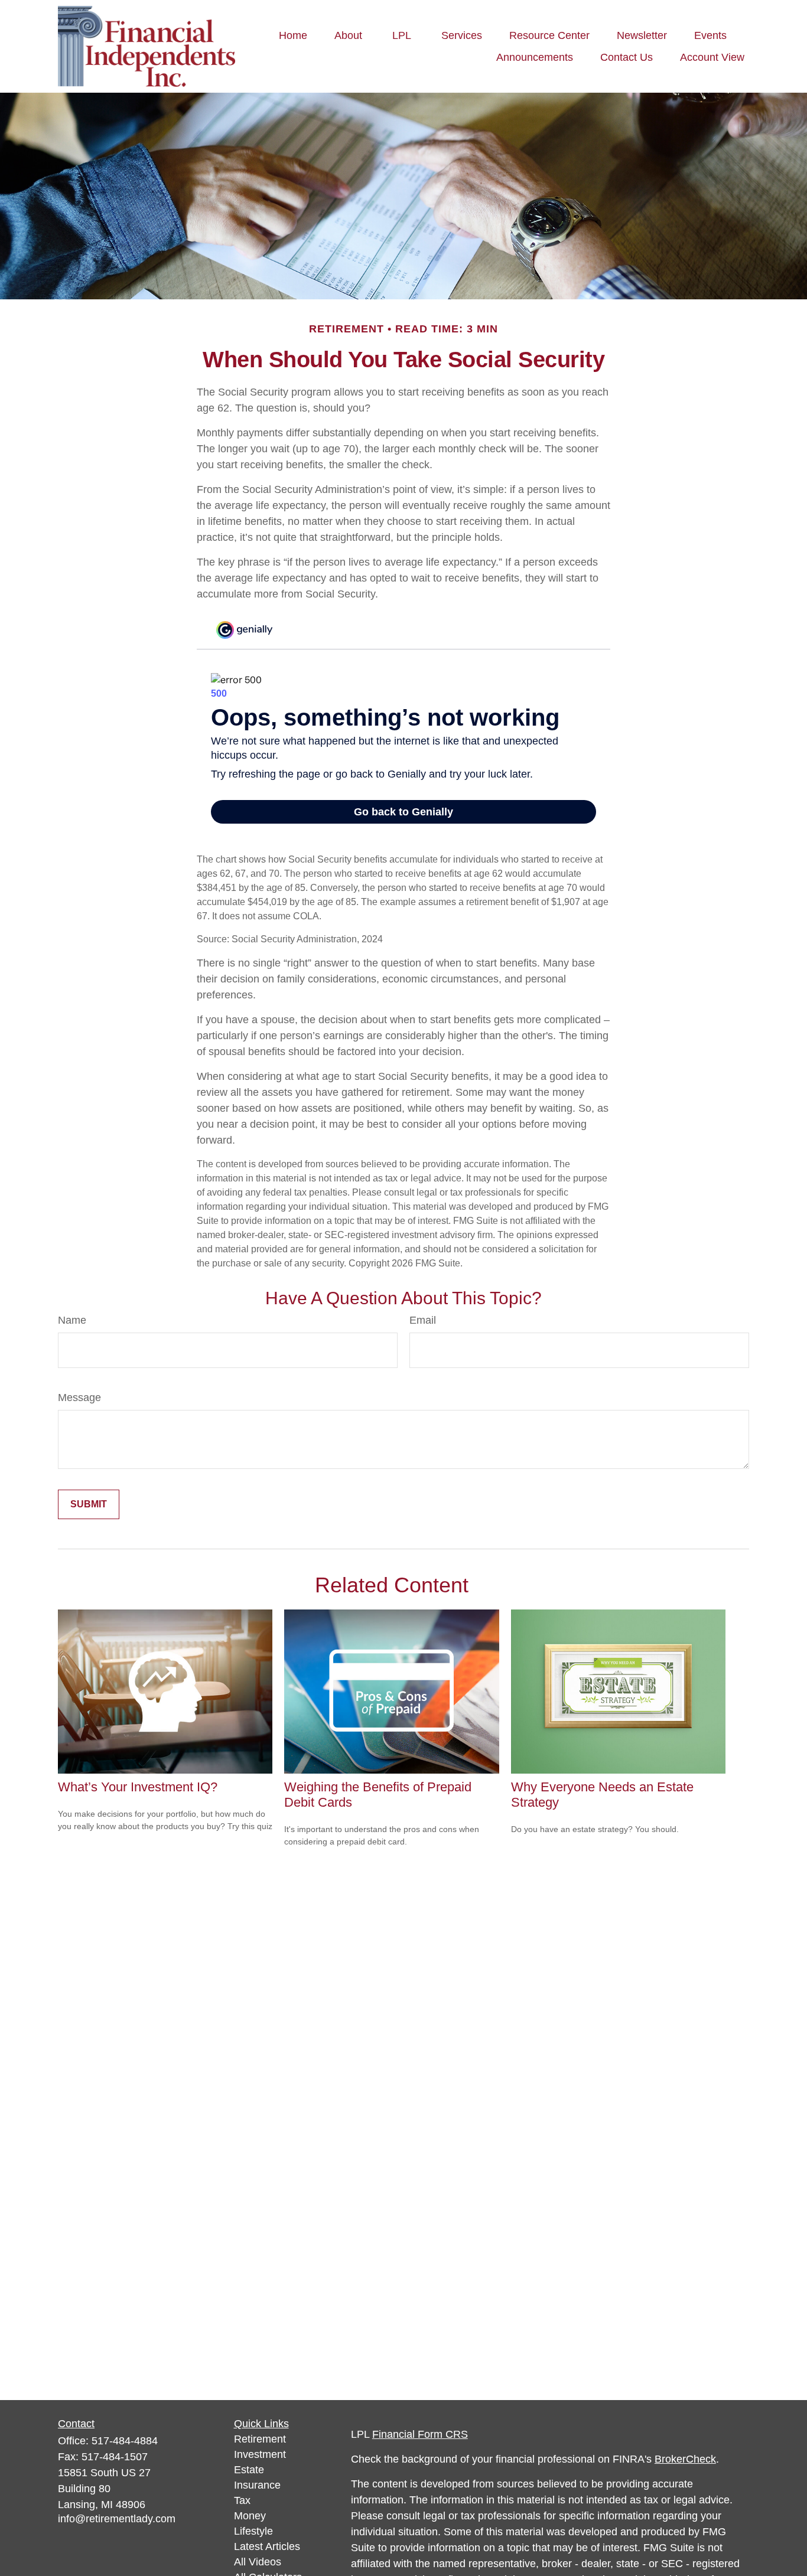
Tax (242, 2500)
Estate (249, 2470)
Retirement (260, 2439)
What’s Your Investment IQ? (138, 1787)
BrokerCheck (685, 2459)
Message (79, 1398)
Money (250, 2516)
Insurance (257, 2485)
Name (72, 1320)
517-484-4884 (125, 2441)
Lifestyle (253, 2531)
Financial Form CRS (420, 2434)
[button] (293, 35)
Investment (260, 2454)
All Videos (258, 2562)
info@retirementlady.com (117, 2519)
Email (423, 1320)
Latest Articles (267, 2546)
